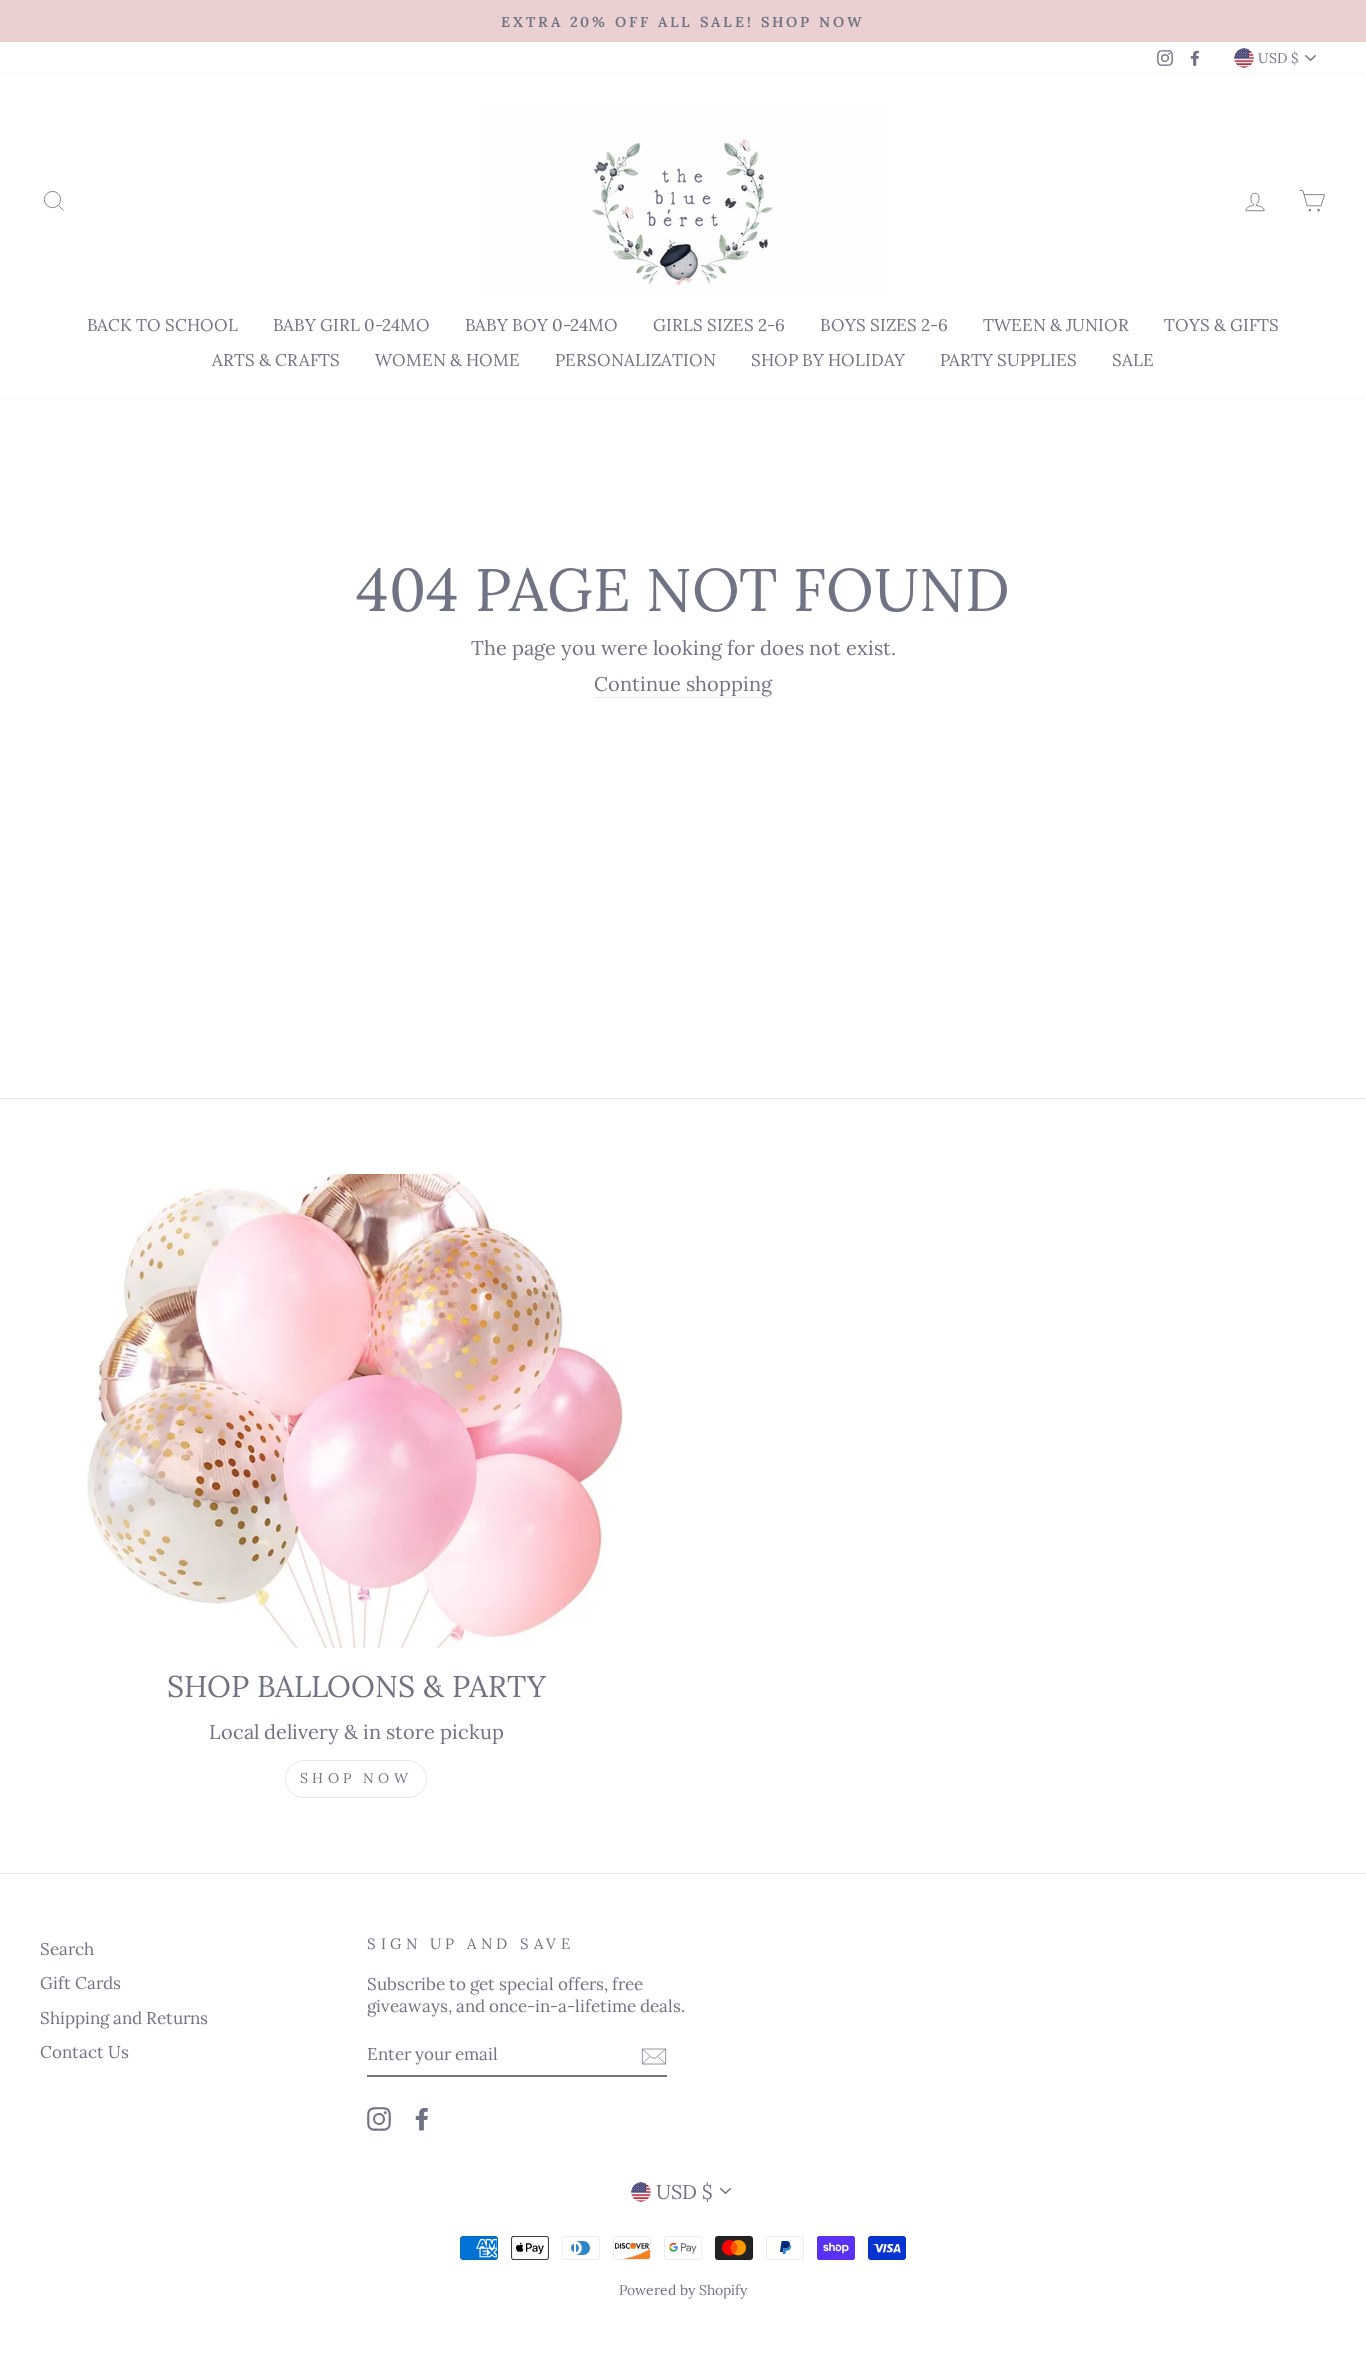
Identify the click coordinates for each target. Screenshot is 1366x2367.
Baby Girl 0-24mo (351, 325)
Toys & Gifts (1221, 325)
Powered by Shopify (683, 2290)
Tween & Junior (1056, 325)
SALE (1133, 360)
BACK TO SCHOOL (162, 325)
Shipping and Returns (124, 2018)
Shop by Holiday (828, 360)
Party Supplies (1008, 360)
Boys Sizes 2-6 (884, 325)
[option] (683, 21)
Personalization (635, 360)
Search (67, 1949)
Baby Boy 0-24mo (541, 325)
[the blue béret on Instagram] (379, 2119)
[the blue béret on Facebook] (422, 2119)
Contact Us (84, 2052)
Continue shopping (683, 683)
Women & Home (447, 360)
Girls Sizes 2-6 (719, 325)
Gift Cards (80, 1983)
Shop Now (356, 1778)
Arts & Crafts (276, 360)
